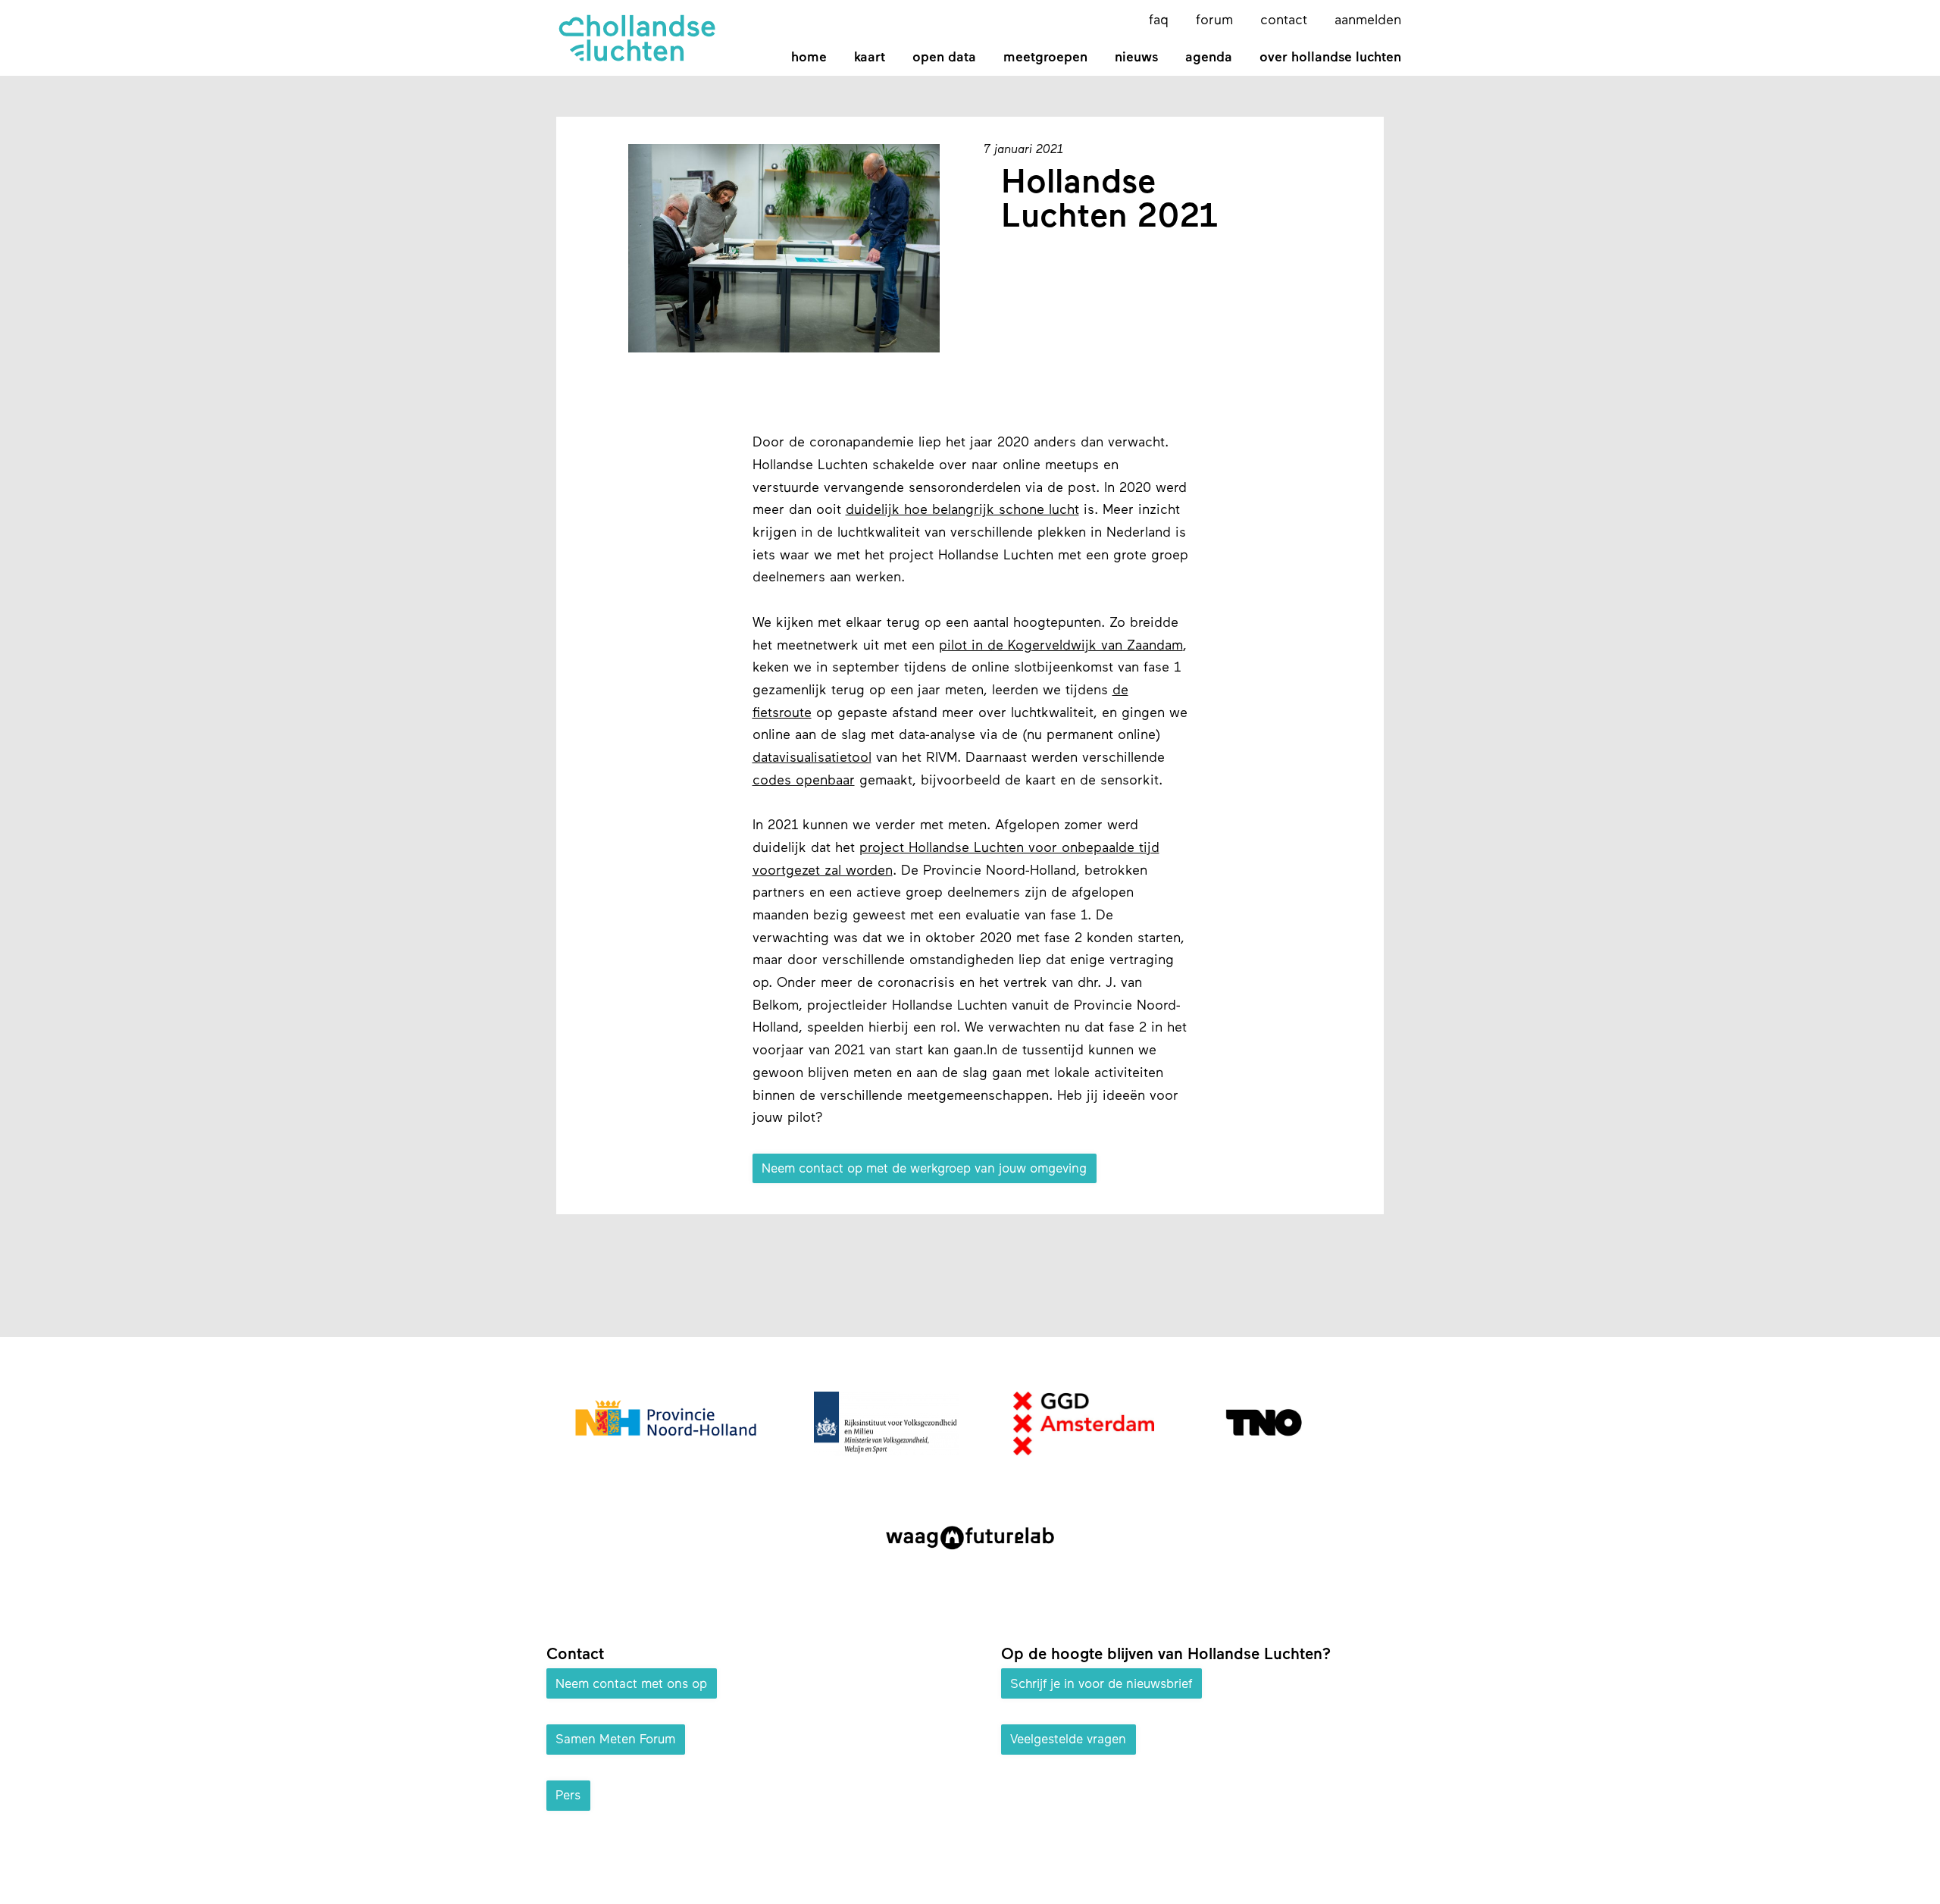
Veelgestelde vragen (1068, 1740)
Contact (1284, 21)
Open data (944, 58)
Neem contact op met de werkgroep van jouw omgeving (924, 1169)
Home (809, 58)
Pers (568, 1796)
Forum (1214, 21)
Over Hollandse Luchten (1330, 58)
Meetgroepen (1045, 58)
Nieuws (1136, 58)
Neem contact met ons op (631, 1684)
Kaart (870, 58)
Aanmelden (1368, 21)
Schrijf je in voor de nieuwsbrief (1101, 1684)
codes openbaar (804, 781)
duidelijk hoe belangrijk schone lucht (962, 511)
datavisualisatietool (812, 759)
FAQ (1159, 21)
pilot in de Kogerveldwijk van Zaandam (1061, 647)
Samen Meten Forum (615, 1740)
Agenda (1209, 58)
